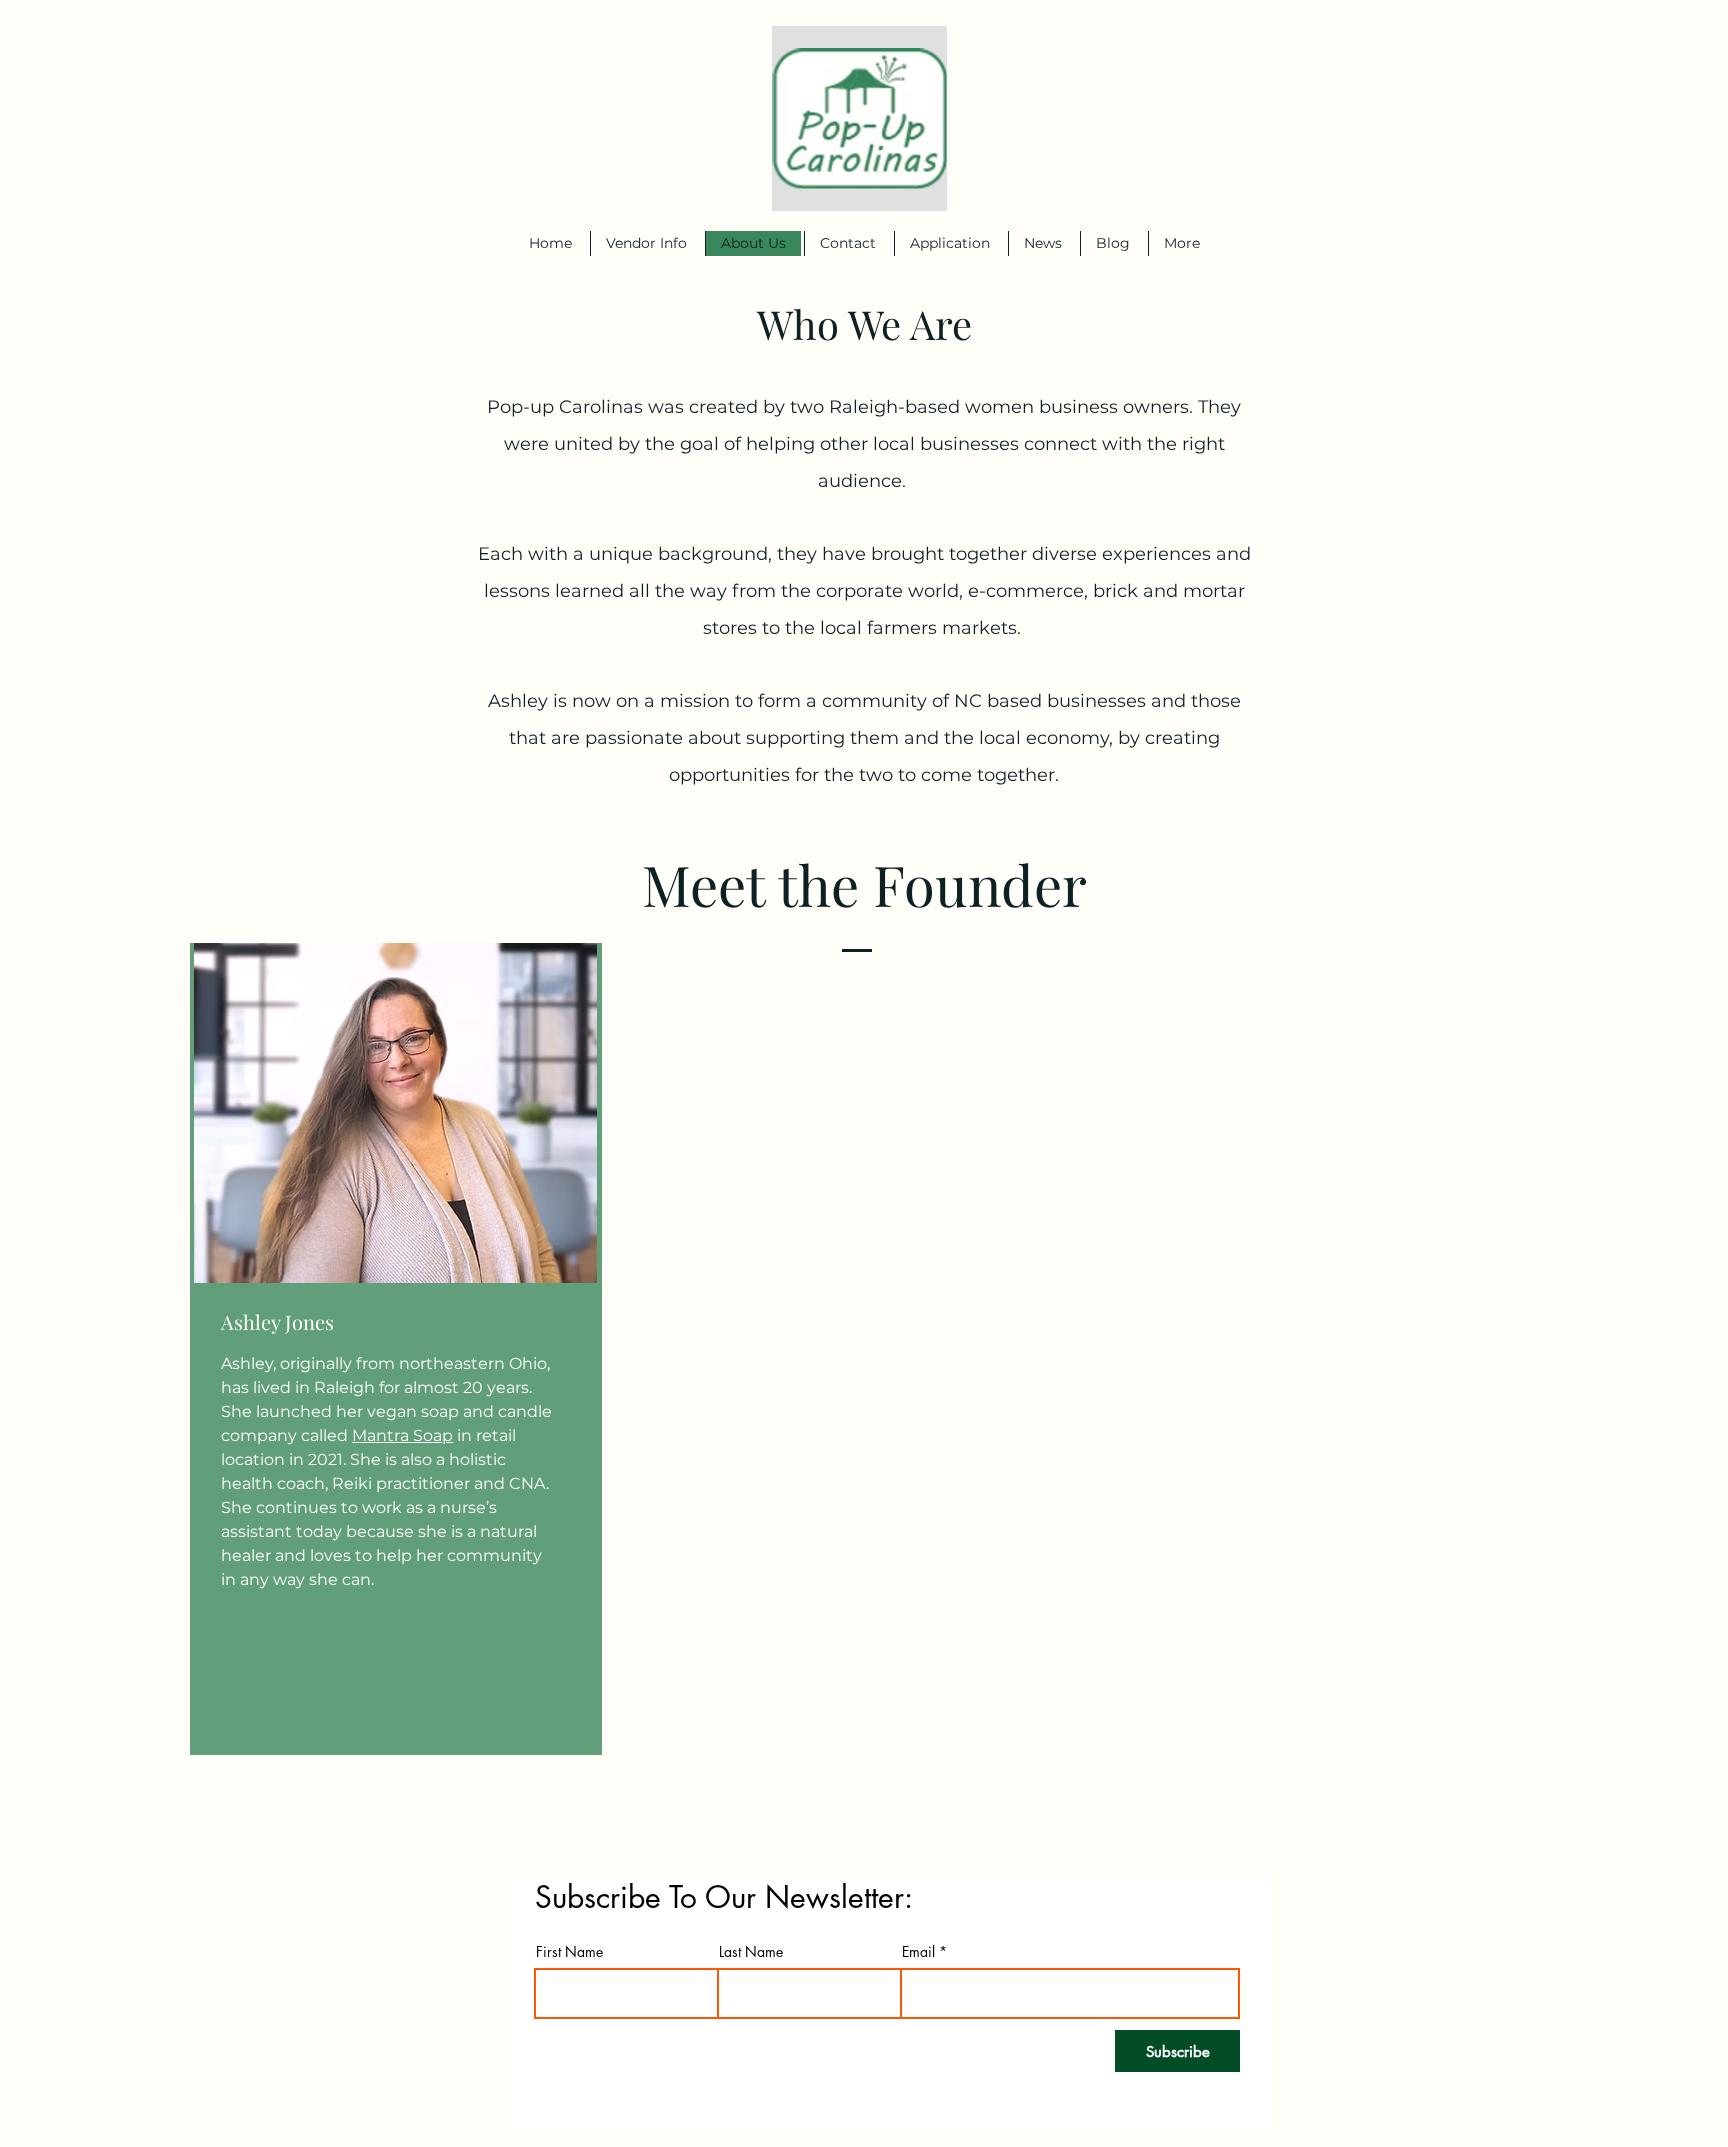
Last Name (751, 1952)
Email (918, 1952)
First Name (569, 1952)
